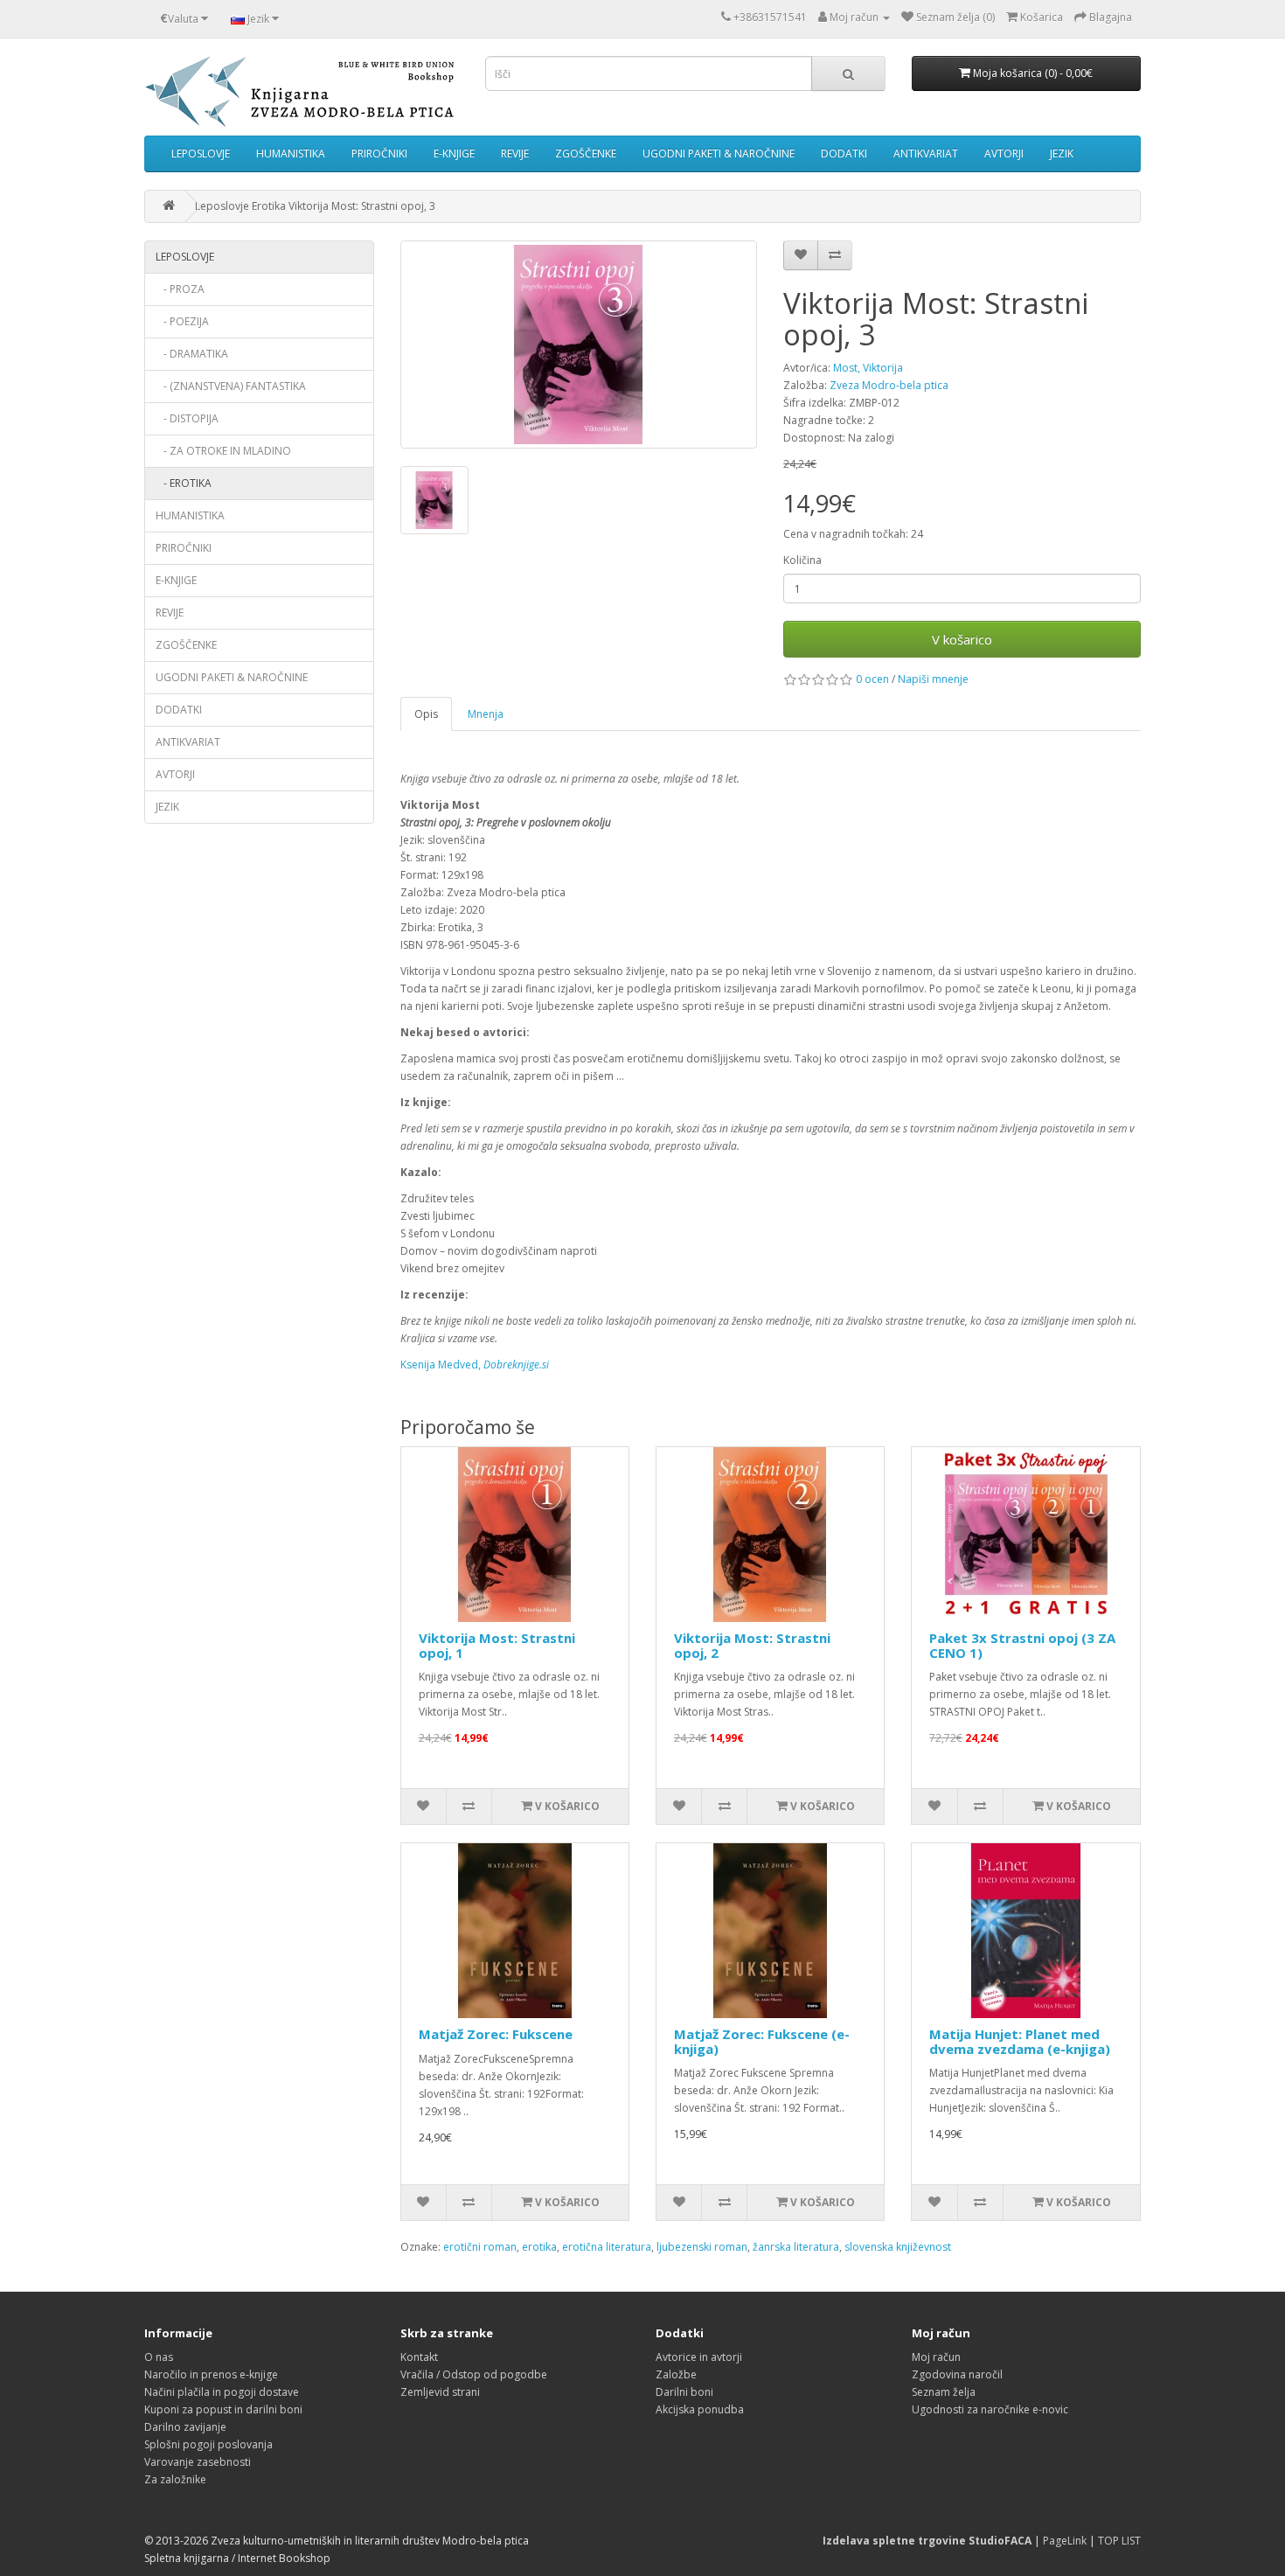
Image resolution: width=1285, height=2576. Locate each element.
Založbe (676, 2374)
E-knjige (454, 153)
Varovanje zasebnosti (198, 2462)
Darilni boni (684, 2392)
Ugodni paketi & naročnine (719, 153)
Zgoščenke (586, 153)
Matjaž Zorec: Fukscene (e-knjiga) (762, 2041)
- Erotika (184, 483)
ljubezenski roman (702, 2247)
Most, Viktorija (868, 368)
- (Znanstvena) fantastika (231, 386)
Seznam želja (944, 2392)
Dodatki (844, 153)
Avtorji (1004, 153)
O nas (159, 2357)
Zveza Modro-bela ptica (889, 385)
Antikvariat (926, 153)
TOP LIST (1119, 2541)
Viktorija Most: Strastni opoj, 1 (497, 1645)
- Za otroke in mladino (223, 451)
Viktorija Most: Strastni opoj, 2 (752, 1645)
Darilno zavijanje (185, 2427)
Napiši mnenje (933, 679)
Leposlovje (201, 153)
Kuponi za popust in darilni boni (223, 2409)
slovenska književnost (898, 2247)
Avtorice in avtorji (699, 2357)
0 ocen (872, 679)
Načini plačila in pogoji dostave (222, 2392)
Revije (515, 153)
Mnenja (486, 714)
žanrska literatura (796, 2247)
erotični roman (480, 2247)
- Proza (180, 289)
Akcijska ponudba (700, 2409)
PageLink (1065, 2541)
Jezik (1062, 153)
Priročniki (379, 153)
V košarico (962, 639)
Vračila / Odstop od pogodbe (474, 2374)
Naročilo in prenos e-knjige (211, 2374)
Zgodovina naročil (957, 2374)
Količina (802, 560)
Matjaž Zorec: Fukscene (496, 2034)
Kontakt (419, 2357)
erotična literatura (607, 2247)
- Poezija (182, 321)
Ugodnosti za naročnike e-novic (990, 2409)
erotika (539, 2247)
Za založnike (175, 2479)
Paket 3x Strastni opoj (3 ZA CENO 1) (1022, 1645)
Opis (426, 714)
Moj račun (936, 2357)
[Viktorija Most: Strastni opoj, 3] (579, 345)
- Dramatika (192, 354)
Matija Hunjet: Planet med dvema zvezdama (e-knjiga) (1020, 2041)
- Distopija (187, 418)
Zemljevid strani (440, 2392)
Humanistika (291, 153)
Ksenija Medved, (475, 1365)
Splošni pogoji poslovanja (208, 2444)
